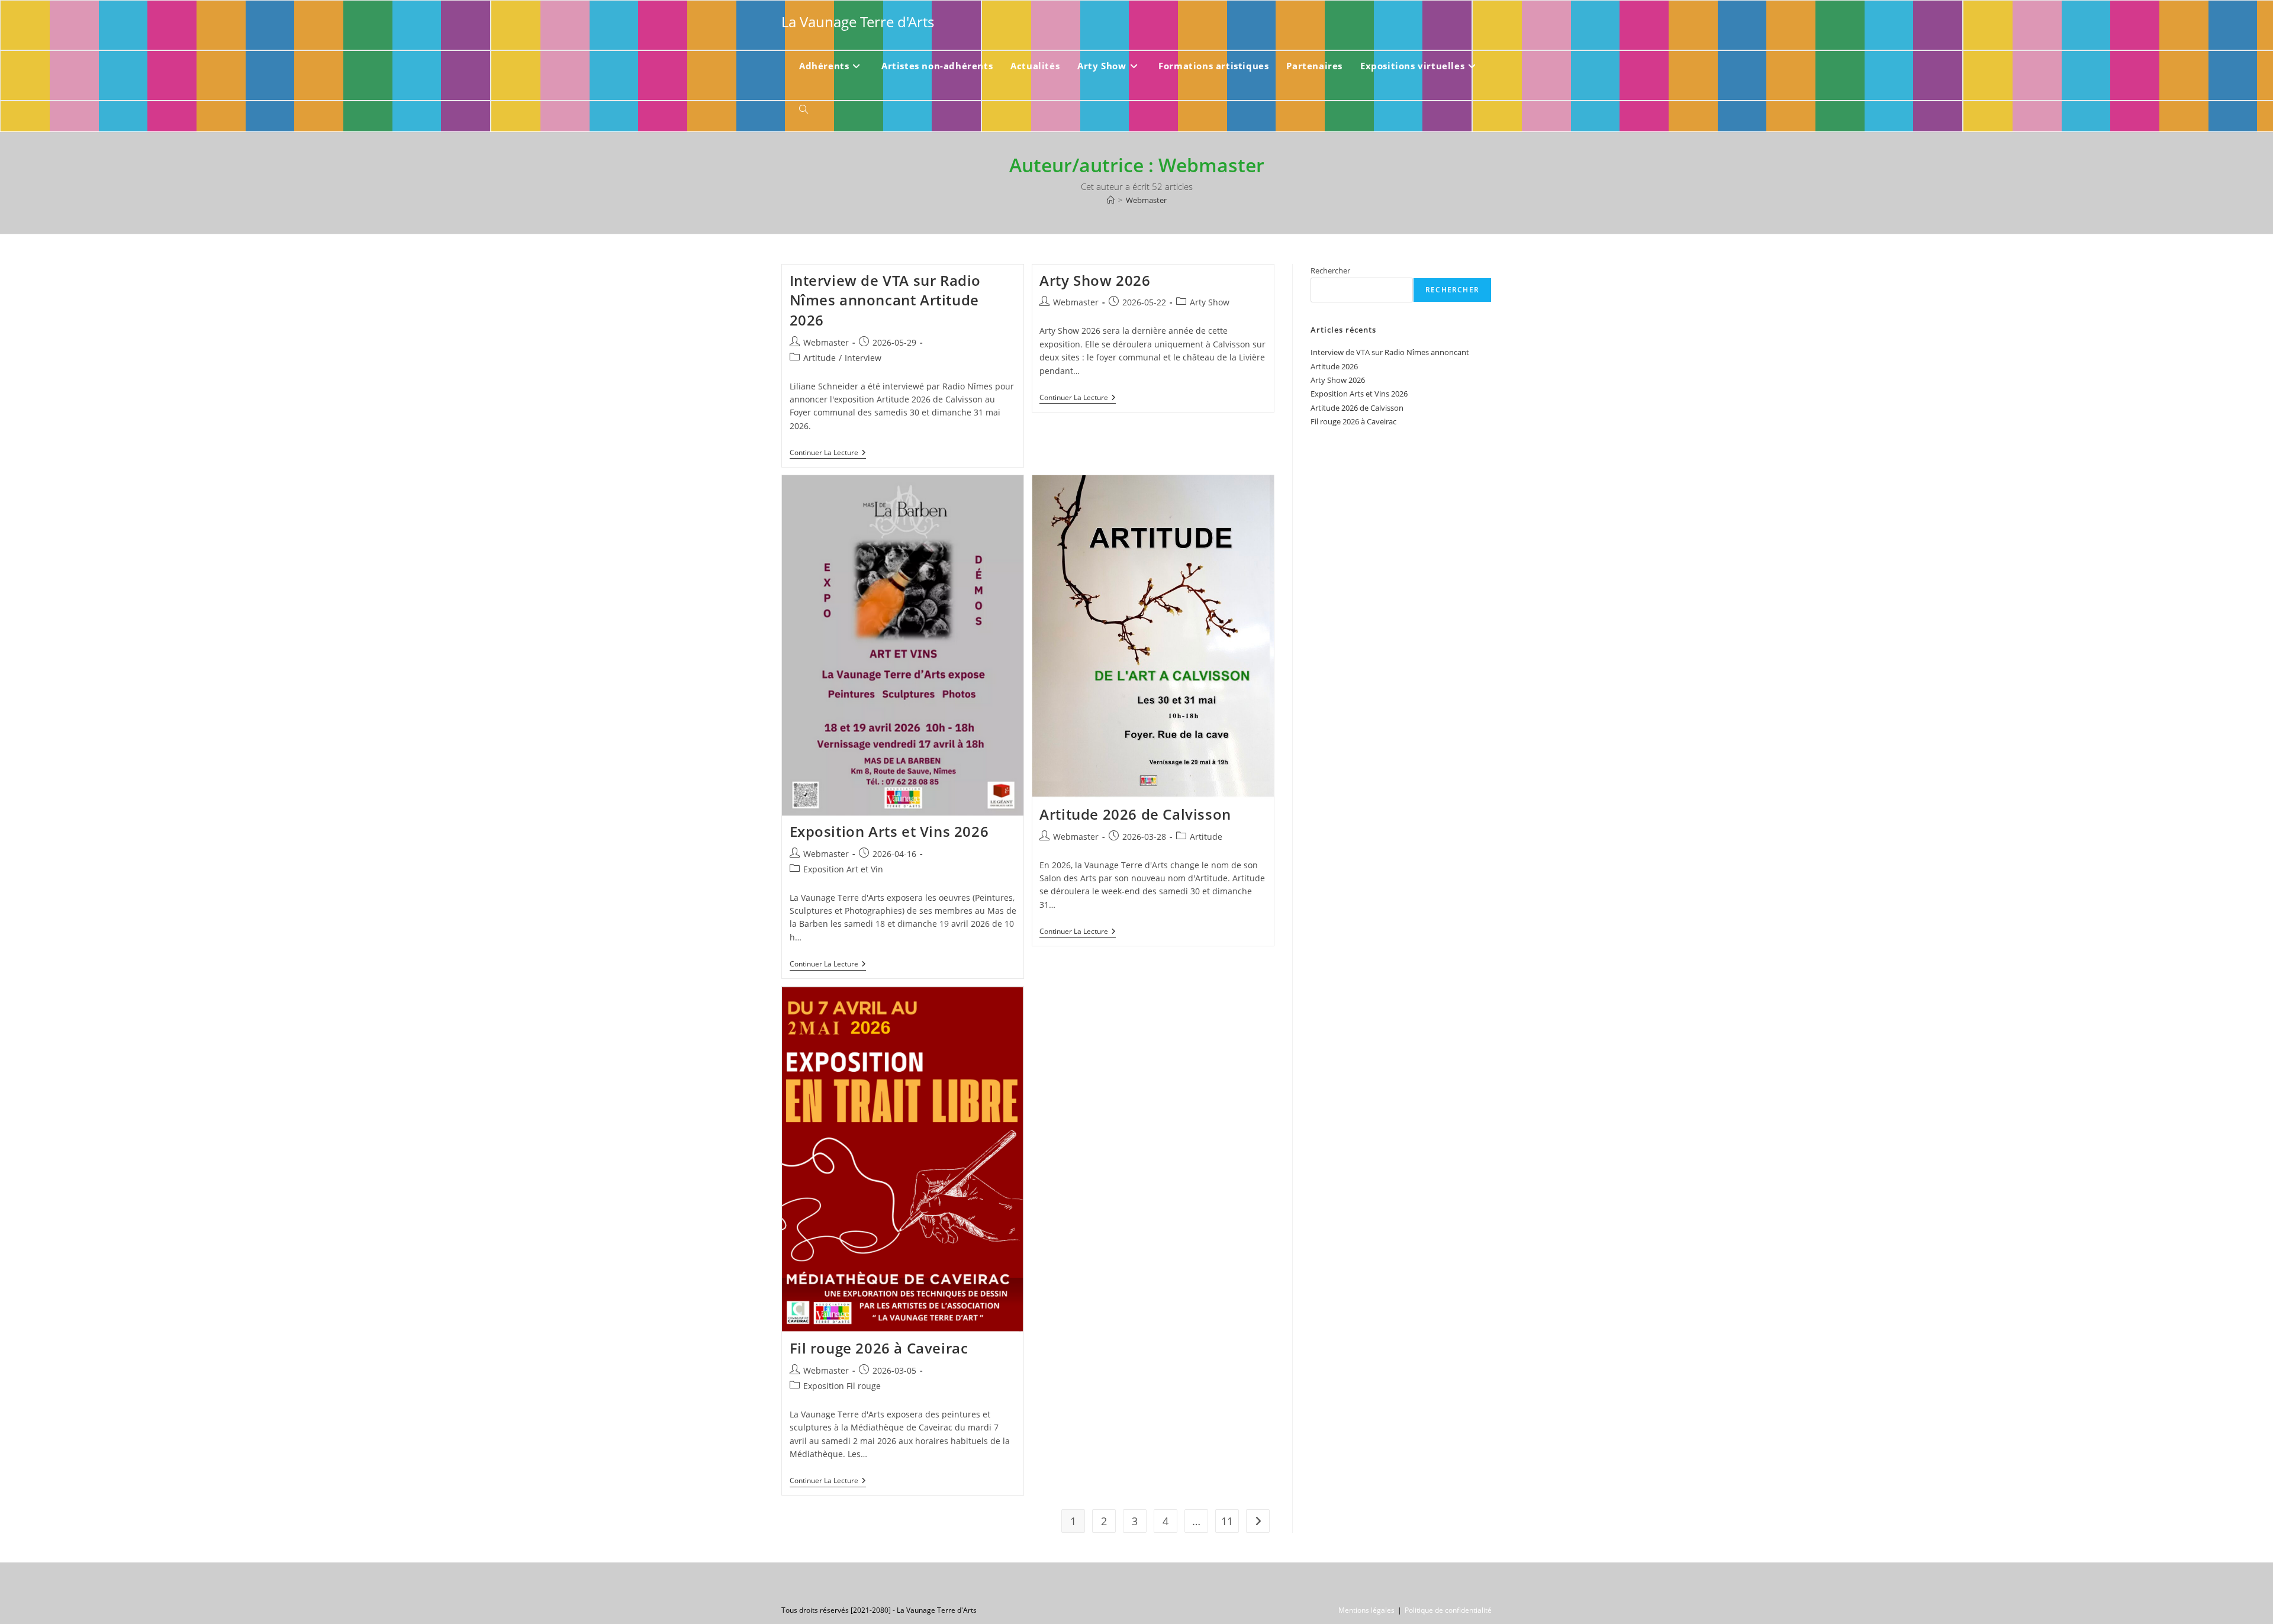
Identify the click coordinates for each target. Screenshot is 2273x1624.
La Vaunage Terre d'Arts (858, 22)
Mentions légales (1366, 1610)
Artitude (820, 358)
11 (1227, 1521)
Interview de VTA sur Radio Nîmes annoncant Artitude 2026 (886, 300)
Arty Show (1210, 302)
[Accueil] (1111, 200)
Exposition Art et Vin (843, 869)
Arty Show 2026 (1095, 280)
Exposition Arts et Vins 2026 (889, 831)
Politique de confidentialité (1448, 1610)
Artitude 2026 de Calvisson (1135, 814)
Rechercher (1330, 270)
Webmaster (1146, 200)
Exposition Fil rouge (842, 1386)
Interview (863, 358)
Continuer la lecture (828, 454)
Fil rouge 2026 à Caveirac (879, 1348)
